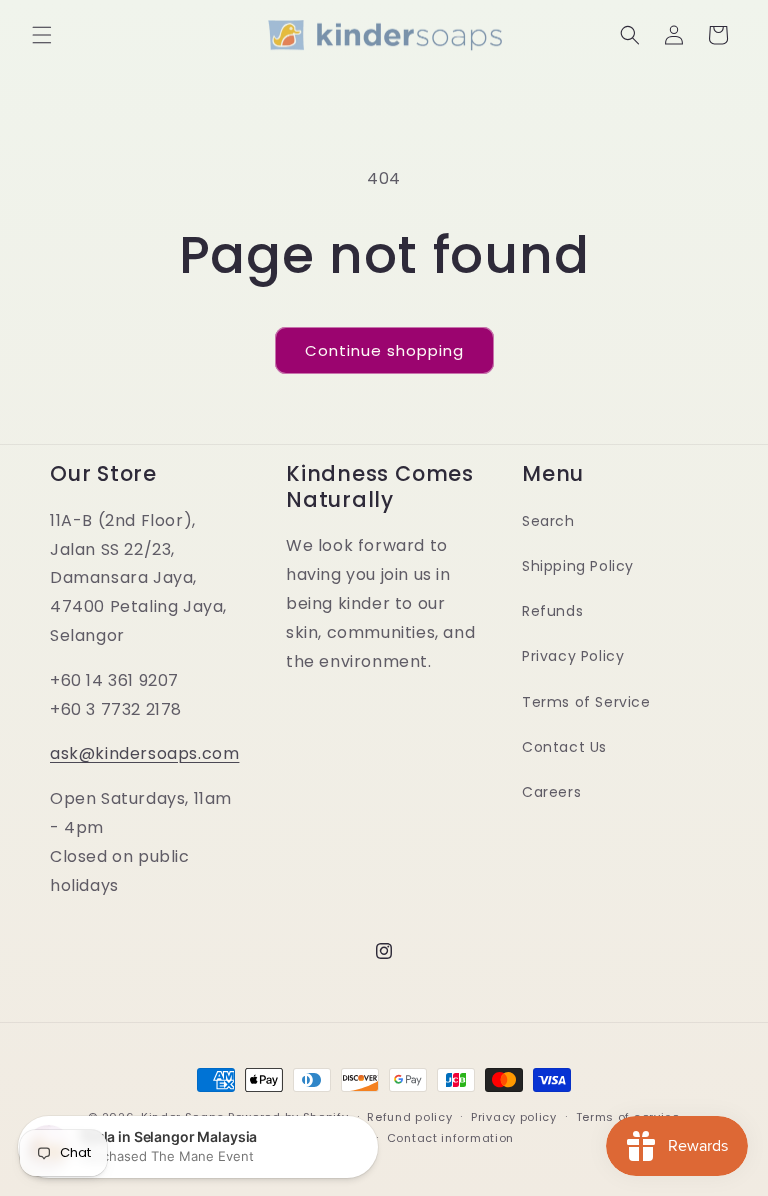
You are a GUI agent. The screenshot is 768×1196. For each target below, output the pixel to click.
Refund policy (409, 1117)
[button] (42, 35)
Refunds (552, 611)
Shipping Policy (578, 566)
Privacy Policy (573, 656)
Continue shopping (384, 350)
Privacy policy (514, 1117)
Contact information (450, 1138)
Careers (551, 792)
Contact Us (564, 747)
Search (548, 521)
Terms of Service (586, 702)
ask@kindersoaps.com (144, 753)
